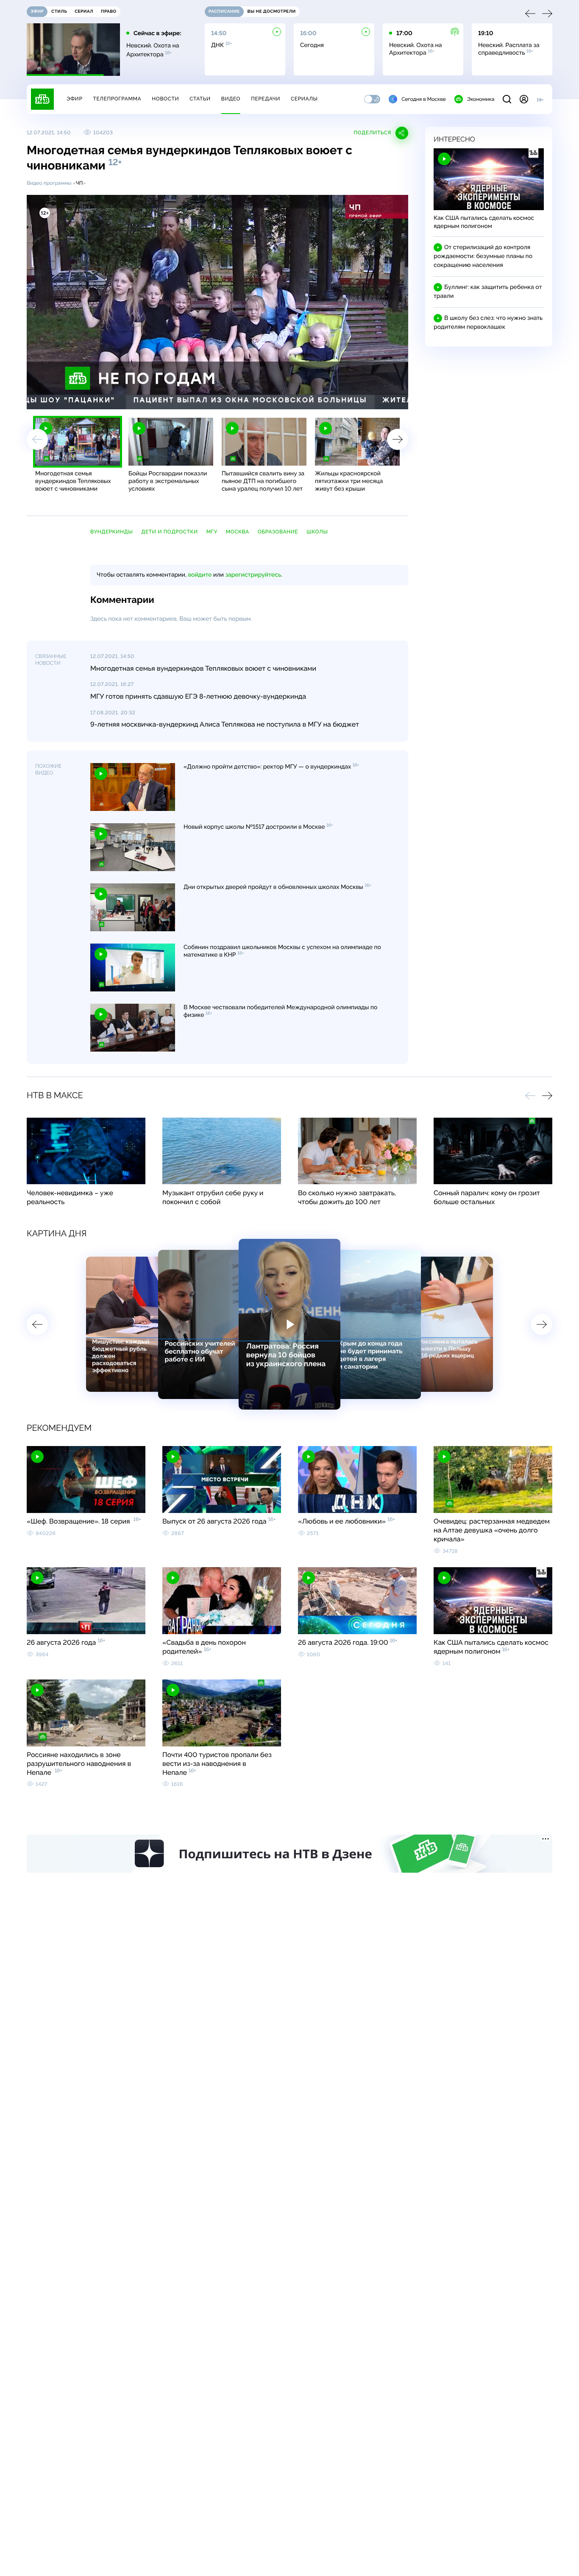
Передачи (266, 99)
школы (317, 532)
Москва (238, 532)
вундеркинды (111, 532)
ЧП (79, 183)
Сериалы (304, 99)
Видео (231, 99)
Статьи (200, 99)
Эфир (74, 99)
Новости (165, 99)
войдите (200, 575)
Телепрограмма (117, 99)
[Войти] (524, 99)
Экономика (481, 99)
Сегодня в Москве (424, 99)
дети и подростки (169, 532)
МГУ (212, 532)
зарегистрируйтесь (253, 575)
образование (278, 532)
